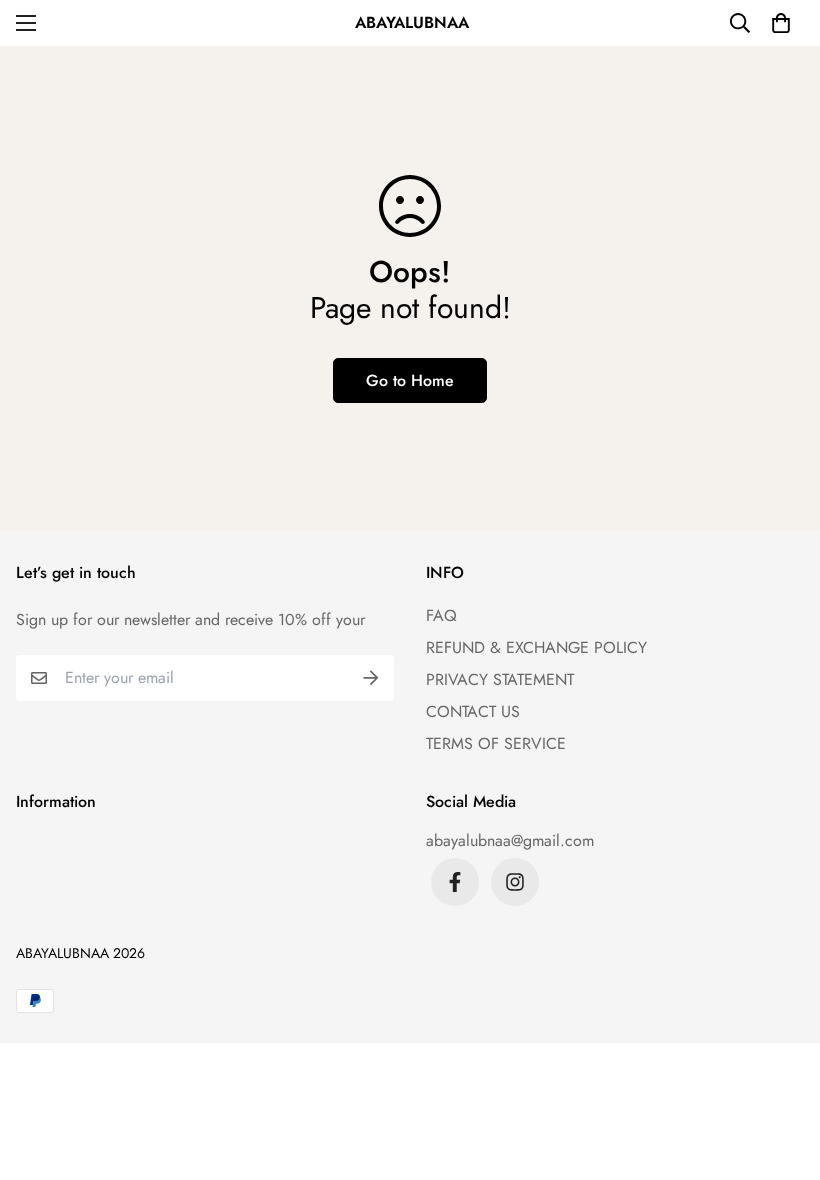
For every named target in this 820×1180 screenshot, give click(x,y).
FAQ (441, 615)
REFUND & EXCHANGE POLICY (536, 647)
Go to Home (410, 380)
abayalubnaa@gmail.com (510, 840)
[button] (781, 23)
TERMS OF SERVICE (496, 743)
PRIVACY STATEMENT (500, 679)
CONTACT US (473, 711)
